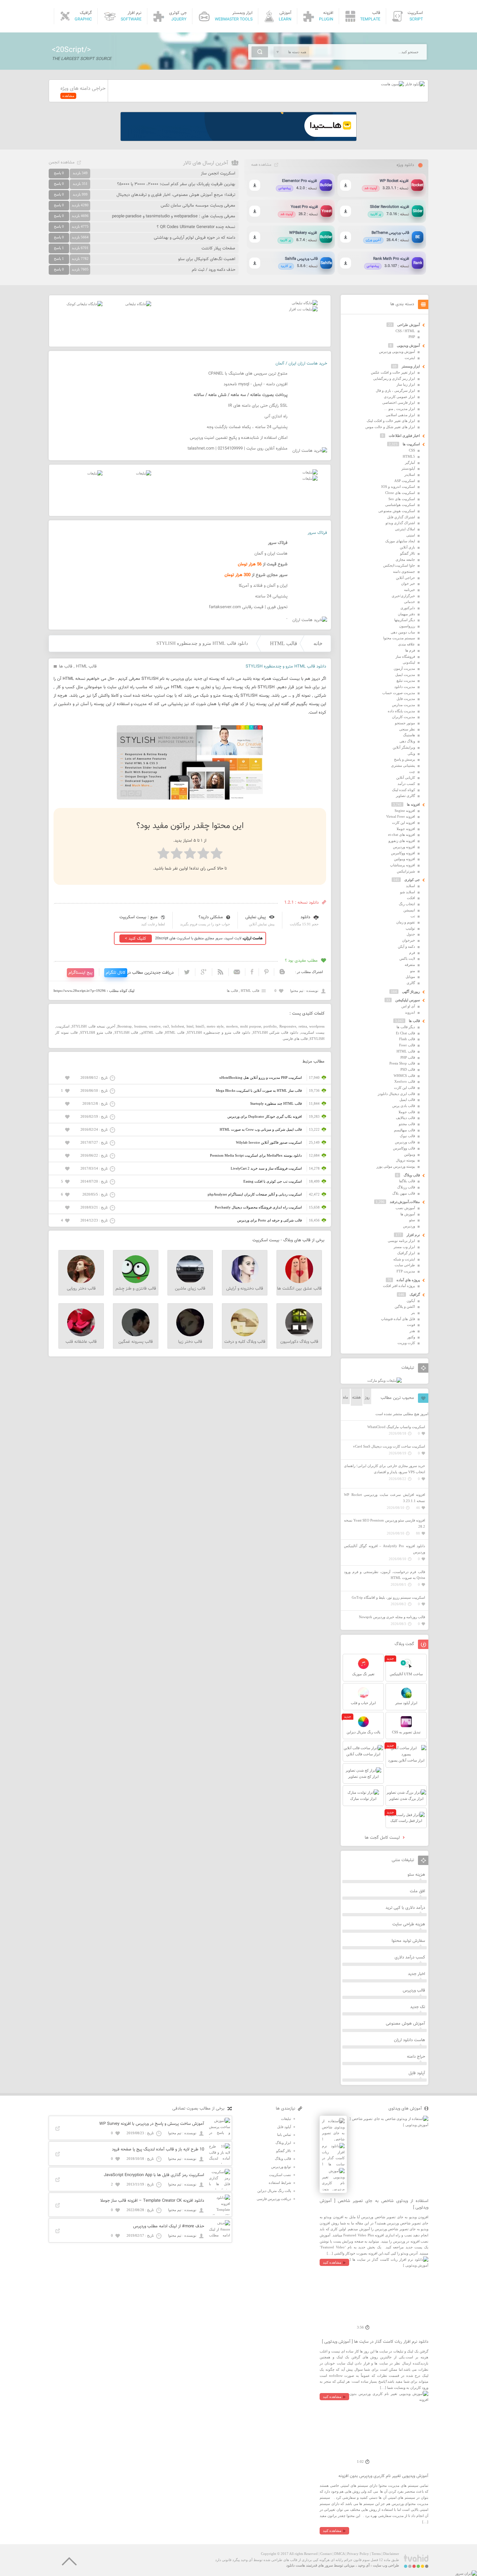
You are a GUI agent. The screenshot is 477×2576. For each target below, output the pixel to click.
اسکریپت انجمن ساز (218, 174)
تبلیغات (286, 2119)
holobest (178, 1026)
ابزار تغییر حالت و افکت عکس (393, 372)
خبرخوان (409, 940)
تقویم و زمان (406, 922)
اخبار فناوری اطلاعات (404, 436)
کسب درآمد (406, 784)
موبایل (410, 977)
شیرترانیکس (406, 871)
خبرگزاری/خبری (403, 596)
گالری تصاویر (405, 796)
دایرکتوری (408, 608)
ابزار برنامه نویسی (401, 1241)
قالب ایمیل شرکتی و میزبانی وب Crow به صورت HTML (261, 1129)
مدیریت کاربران (404, 717)
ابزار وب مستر (404, 1247)
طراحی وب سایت (386, 2565)
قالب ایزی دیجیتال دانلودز (396, 1094)
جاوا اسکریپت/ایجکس (399, 565)
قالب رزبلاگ (406, 1187)
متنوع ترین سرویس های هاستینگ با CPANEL (248, 374)
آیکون (411, 1301)
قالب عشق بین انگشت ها (299, 1289)
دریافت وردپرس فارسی (274, 2199)
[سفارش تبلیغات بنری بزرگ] (305, 303)
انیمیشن (409, 910)
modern (232, 1026)
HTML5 (409, 456)
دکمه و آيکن (406, 946)
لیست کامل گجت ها (383, 1838)
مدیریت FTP (406, 1271)
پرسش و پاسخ (404, 759)
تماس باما (284, 2135)
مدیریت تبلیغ (406, 680)
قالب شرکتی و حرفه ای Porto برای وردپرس (269, 1220)
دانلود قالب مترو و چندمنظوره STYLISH (219, 1032)
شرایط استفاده (280, 2183)
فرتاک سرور (317, 533)
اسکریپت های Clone (400, 493)
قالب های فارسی (295, 1039)
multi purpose (251, 1026)
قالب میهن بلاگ (404, 1193)
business (141, 1026)
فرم (412, 953)
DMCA (339, 2554)
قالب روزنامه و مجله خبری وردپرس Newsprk (392, 1617)
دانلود (305, 917)
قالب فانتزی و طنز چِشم (136, 1289)
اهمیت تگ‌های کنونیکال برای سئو (207, 259)
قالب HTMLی (152, 1032)
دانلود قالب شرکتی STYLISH (276, 1032)
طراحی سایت (405, 1265)
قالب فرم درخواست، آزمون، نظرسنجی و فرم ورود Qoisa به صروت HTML (385, 1575)
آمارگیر (410, 463)
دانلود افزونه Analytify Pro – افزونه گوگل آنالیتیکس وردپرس (385, 1549)
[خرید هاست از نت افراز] (303, 309)
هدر (412, 1331)
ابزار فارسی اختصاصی (399, 403)
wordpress (317, 1026)
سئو (412, 1220)
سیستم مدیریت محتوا (399, 638)
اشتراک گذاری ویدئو (400, 523)
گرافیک (415, 1294)
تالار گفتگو (408, 553)
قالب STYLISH (126, 1032)
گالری (411, 983)
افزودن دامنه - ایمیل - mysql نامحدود (256, 384)
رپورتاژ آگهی (411, 992)
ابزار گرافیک (406, 1253)
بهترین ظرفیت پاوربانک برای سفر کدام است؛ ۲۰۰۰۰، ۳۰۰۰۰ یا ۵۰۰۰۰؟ (176, 184)
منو (413, 971)
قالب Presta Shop (402, 1063)
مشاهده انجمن (62, 163)
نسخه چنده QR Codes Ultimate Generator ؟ (196, 227)
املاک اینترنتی (405, 529)
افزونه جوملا (406, 829)
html (190, 1026)
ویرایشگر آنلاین (404, 747)
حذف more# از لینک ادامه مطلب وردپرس (169, 2226)
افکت (411, 898)
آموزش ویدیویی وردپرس (397, 352)
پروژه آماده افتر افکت (399, 1286)
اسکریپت (63, 1026)
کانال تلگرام (116, 973)
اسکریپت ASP (405, 481)
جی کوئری (412, 880)
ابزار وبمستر (411, 366)
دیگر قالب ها (406, 1027)
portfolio (270, 1026)
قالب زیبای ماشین (190, 1289)
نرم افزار (413, 1235)
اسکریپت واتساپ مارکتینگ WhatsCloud (396, 1427)
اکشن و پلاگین (405, 1306)
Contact (326, 2554)
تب (413, 916)
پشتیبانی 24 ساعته (271, 596)
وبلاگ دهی (407, 741)
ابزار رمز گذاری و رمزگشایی (394, 379)
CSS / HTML (405, 331)
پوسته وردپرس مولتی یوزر (396, 1166)
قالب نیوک (407, 1136)
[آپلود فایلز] (414, 84)
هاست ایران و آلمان (271, 554)
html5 (200, 1026)
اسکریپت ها (411, 444)
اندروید (410, 1012)
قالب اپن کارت (404, 1088)
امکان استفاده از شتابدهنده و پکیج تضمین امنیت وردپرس (239, 438)
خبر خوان (408, 584)
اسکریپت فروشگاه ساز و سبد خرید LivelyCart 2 (266, 1168)
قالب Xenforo (405, 1081)
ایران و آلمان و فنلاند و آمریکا (263, 586)
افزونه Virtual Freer (401, 816)
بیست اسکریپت (313, 1032)
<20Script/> (71, 50)
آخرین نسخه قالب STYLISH (93, 1026)
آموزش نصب (405, 1208)
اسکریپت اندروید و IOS (398, 487)
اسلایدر (410, 475)
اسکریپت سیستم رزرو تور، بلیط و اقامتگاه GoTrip (388, 1597)
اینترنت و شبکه (404, 1259)
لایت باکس (407, 958)
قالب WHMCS (404, 1076)
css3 (166, 1026)
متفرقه (410, 965)
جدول (411, 934)
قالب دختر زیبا (190, 1342)
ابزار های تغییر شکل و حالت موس (390, 427)
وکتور (411, 1337)
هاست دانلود (296, 2565)
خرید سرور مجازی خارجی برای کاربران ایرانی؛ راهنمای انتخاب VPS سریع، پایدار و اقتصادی (385, 1469)
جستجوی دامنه (404, 572)
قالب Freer (407, 1045)
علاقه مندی (407, 644)
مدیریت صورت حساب (399, 693)
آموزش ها (408, 1214)
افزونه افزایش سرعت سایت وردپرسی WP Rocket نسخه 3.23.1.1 (385, 1498)
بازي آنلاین (407, 547)
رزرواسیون (407, 626)
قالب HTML (284, 643)
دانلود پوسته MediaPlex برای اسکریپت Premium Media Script (256, 1155)
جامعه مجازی (405, 560)
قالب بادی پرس (404, 1106)
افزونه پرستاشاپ (403, 865)
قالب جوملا (407, 1112)
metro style (215, 1026)
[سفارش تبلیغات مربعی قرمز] (85, 304)
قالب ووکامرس (404, 1148)
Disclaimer (391, 2554)
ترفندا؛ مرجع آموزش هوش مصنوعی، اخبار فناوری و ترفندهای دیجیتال (176, 195)
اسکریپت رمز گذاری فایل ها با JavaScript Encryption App (154, 2175)
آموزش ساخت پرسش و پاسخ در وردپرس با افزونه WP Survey (152, 2124)
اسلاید (410, 886)
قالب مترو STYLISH (96, 1032)
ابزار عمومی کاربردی (399, 397)
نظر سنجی (407, 729)
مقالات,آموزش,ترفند (405, 1202)
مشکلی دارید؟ (211, 917)
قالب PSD (408, 1069)
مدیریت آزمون (404, 668)
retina (303, 1026)
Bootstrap (125, 1026)
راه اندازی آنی (276, 416)
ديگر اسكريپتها (405, 620)
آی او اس (408, 1006)
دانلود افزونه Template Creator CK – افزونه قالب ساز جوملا (152, 2201)
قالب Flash (407, 1039)
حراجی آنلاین (405, 578)
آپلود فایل (417, 2073)
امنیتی (411, 535)
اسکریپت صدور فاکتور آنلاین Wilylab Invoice (269, 1142)
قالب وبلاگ (412, 1175)
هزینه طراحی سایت (409, 1924)
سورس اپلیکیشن (408, 1000)
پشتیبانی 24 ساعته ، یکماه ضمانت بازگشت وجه (247, 427)
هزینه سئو (416, 1875)
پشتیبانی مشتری (403, 765)
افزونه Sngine (405, 811)
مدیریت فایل (406, 699)
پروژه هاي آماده (408, 1280)
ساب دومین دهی (403, 632)
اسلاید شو (408, 892)
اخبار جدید (416, 1974)
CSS (412, 450)
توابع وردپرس (281, 2167)
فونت (411, 1325)
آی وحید (364, 2565)
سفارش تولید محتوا (408, 1941)
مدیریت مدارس (404, 705)
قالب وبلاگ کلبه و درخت (245, 1342)
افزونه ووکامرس (403, 853)
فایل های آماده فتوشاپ (398, 1319)
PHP (412, 337)
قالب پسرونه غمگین (136, 1342)
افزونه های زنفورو (402, 841)
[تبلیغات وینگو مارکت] (385, 1380)
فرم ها (410, 650)
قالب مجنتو (407, 1124)
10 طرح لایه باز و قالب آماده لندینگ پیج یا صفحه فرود (158, 2149)
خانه (318, 643)
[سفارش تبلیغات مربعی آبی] (138, 304)
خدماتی (410, 602)
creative (155, 1026)
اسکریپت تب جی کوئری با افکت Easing (273, 1181)
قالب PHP (408, 1057)
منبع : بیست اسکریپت (139, 917)
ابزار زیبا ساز (406, 384)
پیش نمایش (256, 917)
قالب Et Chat (405, 1033)
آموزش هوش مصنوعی (405, 2024)
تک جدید (418, 2007)
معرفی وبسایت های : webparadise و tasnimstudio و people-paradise (174, 216)
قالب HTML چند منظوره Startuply (276, 1103)
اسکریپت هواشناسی (400, 505)
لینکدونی (409, 662)
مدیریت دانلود (405, 687)
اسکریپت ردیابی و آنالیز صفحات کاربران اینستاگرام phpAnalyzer (255, 1194)
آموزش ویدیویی (408, 345)
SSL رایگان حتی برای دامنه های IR (258, 406)
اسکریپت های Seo (402, 499)
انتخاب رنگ (407, 904)
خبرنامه (410, 590)
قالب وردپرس (405, 1142)
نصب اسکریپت (280, 2175)
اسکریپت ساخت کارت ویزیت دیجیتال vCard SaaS (389, 1446)
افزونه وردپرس (404, 847)
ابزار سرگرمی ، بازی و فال (395, 391)
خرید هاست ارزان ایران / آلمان (301, 364)
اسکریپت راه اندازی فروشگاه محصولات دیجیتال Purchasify (258, 1207)
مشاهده (68, 96)
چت (412, 772)
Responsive (288, 1026)
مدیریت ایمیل (405, 675)
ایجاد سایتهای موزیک (400, 541)
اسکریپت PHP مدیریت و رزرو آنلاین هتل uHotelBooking (261, 1077)
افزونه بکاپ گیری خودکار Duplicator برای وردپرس (265, 1116)
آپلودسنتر (408, 468)
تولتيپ (410, 928)
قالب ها (66, 667)
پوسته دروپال (405, 1160)
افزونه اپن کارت (404, 823)
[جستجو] (260, 52)
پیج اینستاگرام (80, 973)
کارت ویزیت (406, 1343)
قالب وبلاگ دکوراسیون (299, 1342)
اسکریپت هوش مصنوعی (397, 511)
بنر (413, 1313)
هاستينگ (409, 735)
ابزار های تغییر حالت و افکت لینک (391, 421)
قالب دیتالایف (405, 1118)
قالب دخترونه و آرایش (245, 1289)
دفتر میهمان (406, 614)
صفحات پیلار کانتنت (218, 248)
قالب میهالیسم (404, 1130)
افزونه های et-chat (402, 835)
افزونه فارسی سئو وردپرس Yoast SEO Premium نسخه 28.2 (385, 1523)
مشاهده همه (261, 165)
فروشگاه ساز (405, 656)
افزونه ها (413, 804)
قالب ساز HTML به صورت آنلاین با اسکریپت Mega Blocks (259, 1090)
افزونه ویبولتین (404, 859)
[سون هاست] (392, 84)
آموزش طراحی (409, 325)
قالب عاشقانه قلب (81, 1342)
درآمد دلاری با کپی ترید (405, 1908)
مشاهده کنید (332, 2262)
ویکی (411, 753)
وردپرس (409, 1226)
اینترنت (410, 358)
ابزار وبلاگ (283, 2143)
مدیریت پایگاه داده (401, 711)
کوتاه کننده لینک (404, 790)
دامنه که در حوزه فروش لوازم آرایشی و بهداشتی (195, 238)
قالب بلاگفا (407, 1181)
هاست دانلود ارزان (410, 2040)
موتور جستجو (405, 723)
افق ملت (417, 1891)
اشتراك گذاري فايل (401, 517)
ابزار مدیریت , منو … (399, 409)
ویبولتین (410, 1154)
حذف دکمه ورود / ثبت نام (214, 270)
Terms (376, 2554)
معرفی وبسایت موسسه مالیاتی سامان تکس (198, 206)
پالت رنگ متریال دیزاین (274, 2191)
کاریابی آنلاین (406, 777)
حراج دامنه (416, 2057)
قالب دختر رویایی (81, 1289)
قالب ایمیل (407, 1100)
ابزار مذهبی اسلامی (400, 415)
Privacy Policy (358, 2554)
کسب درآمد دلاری (410, 1957)
